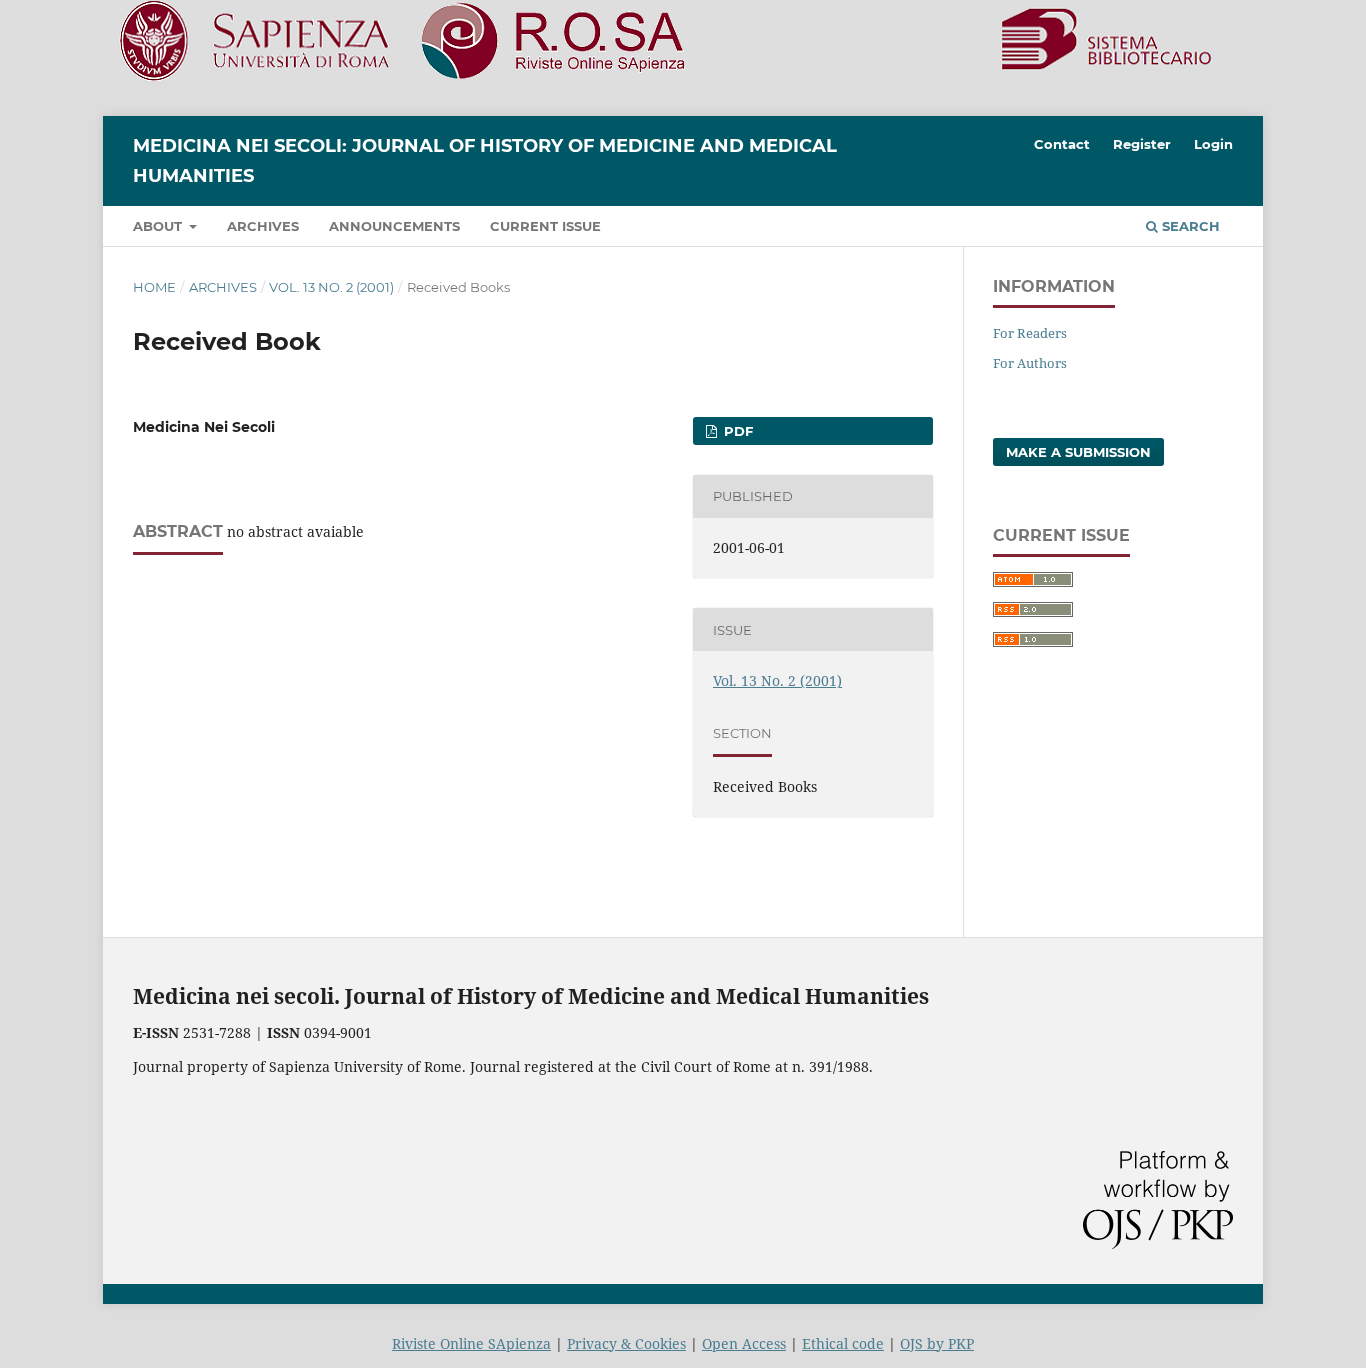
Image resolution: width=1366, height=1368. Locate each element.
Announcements (394, 226)
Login (1213, 144)
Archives (263, 226)
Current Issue (545, 226)
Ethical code (843, 1343)
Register (1142, 144)
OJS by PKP (937, 1343)
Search (1189, 226)
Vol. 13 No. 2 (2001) (331, 287)
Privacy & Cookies (626, 1343)
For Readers (1030, 333)
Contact (1062, 144)
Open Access (744, 1343)
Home (154, 287)
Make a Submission (1078, 452)
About (159, 226)
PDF (736, 431)
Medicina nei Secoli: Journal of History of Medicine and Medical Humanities (485, 161)
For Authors (1030, 363)
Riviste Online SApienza (471, 1343)
